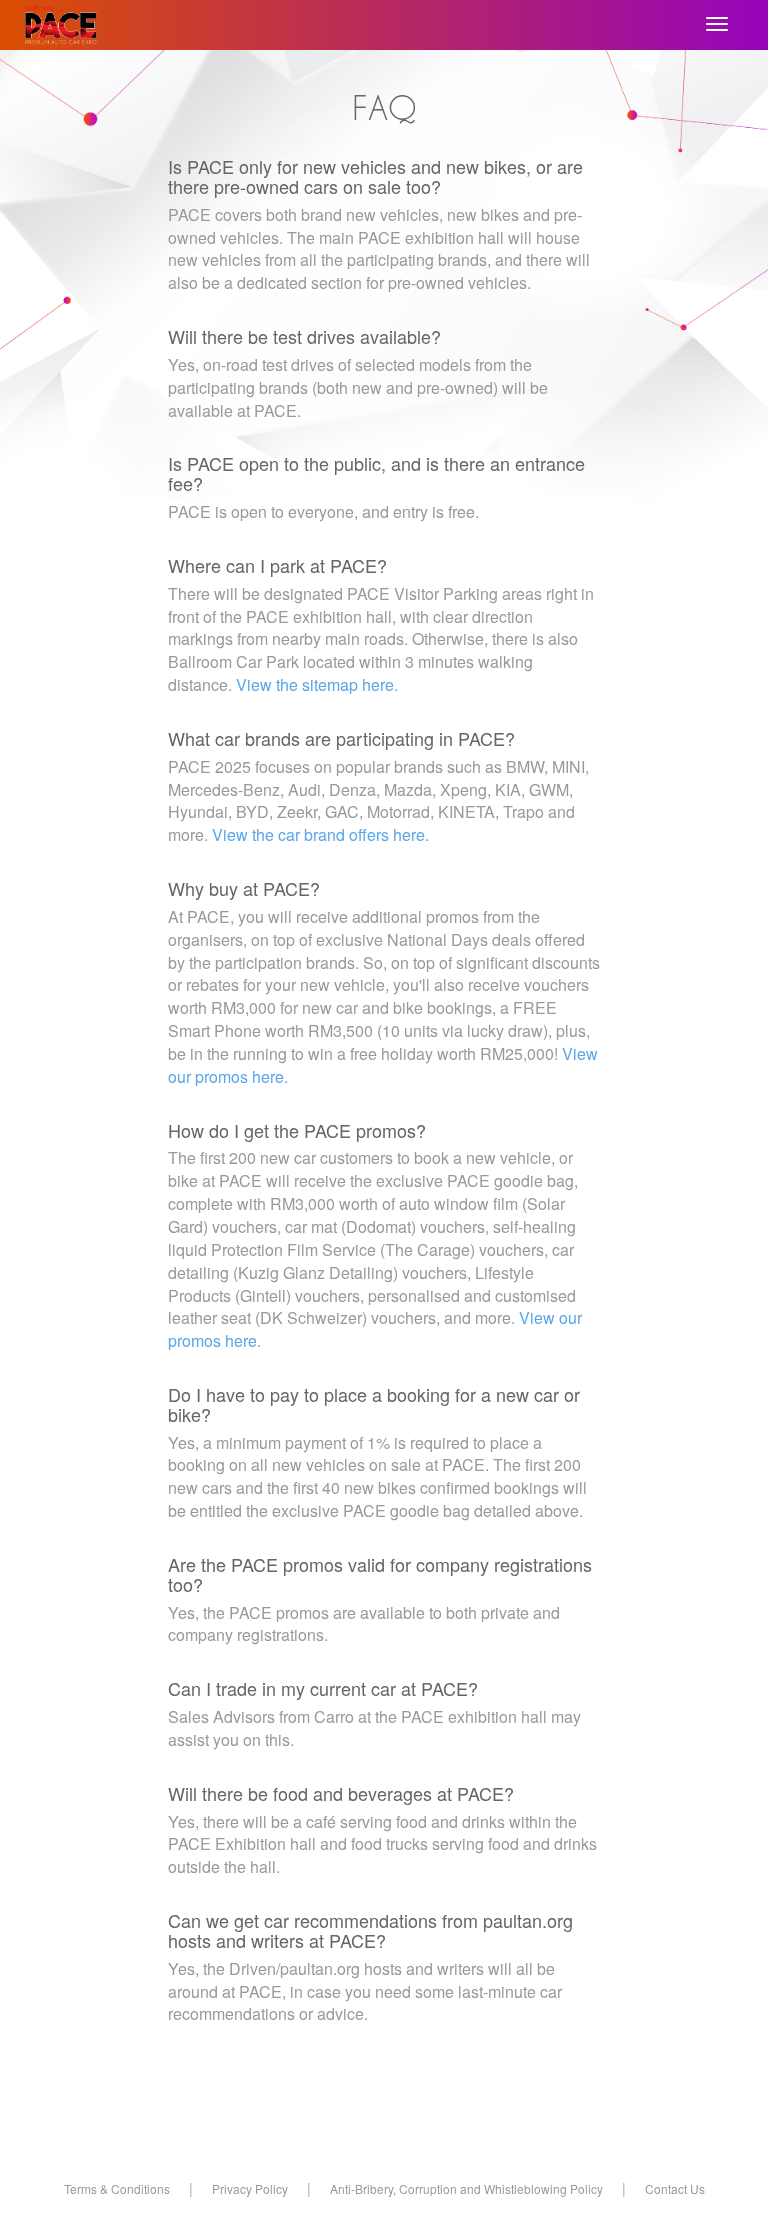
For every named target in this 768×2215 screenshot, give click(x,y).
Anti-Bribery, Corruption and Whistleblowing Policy (466, 2188)
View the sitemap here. (317, 684)
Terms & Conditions (117, 2188)
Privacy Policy (250, 2188)
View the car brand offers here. (320, 834)
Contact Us (675, 2188)
